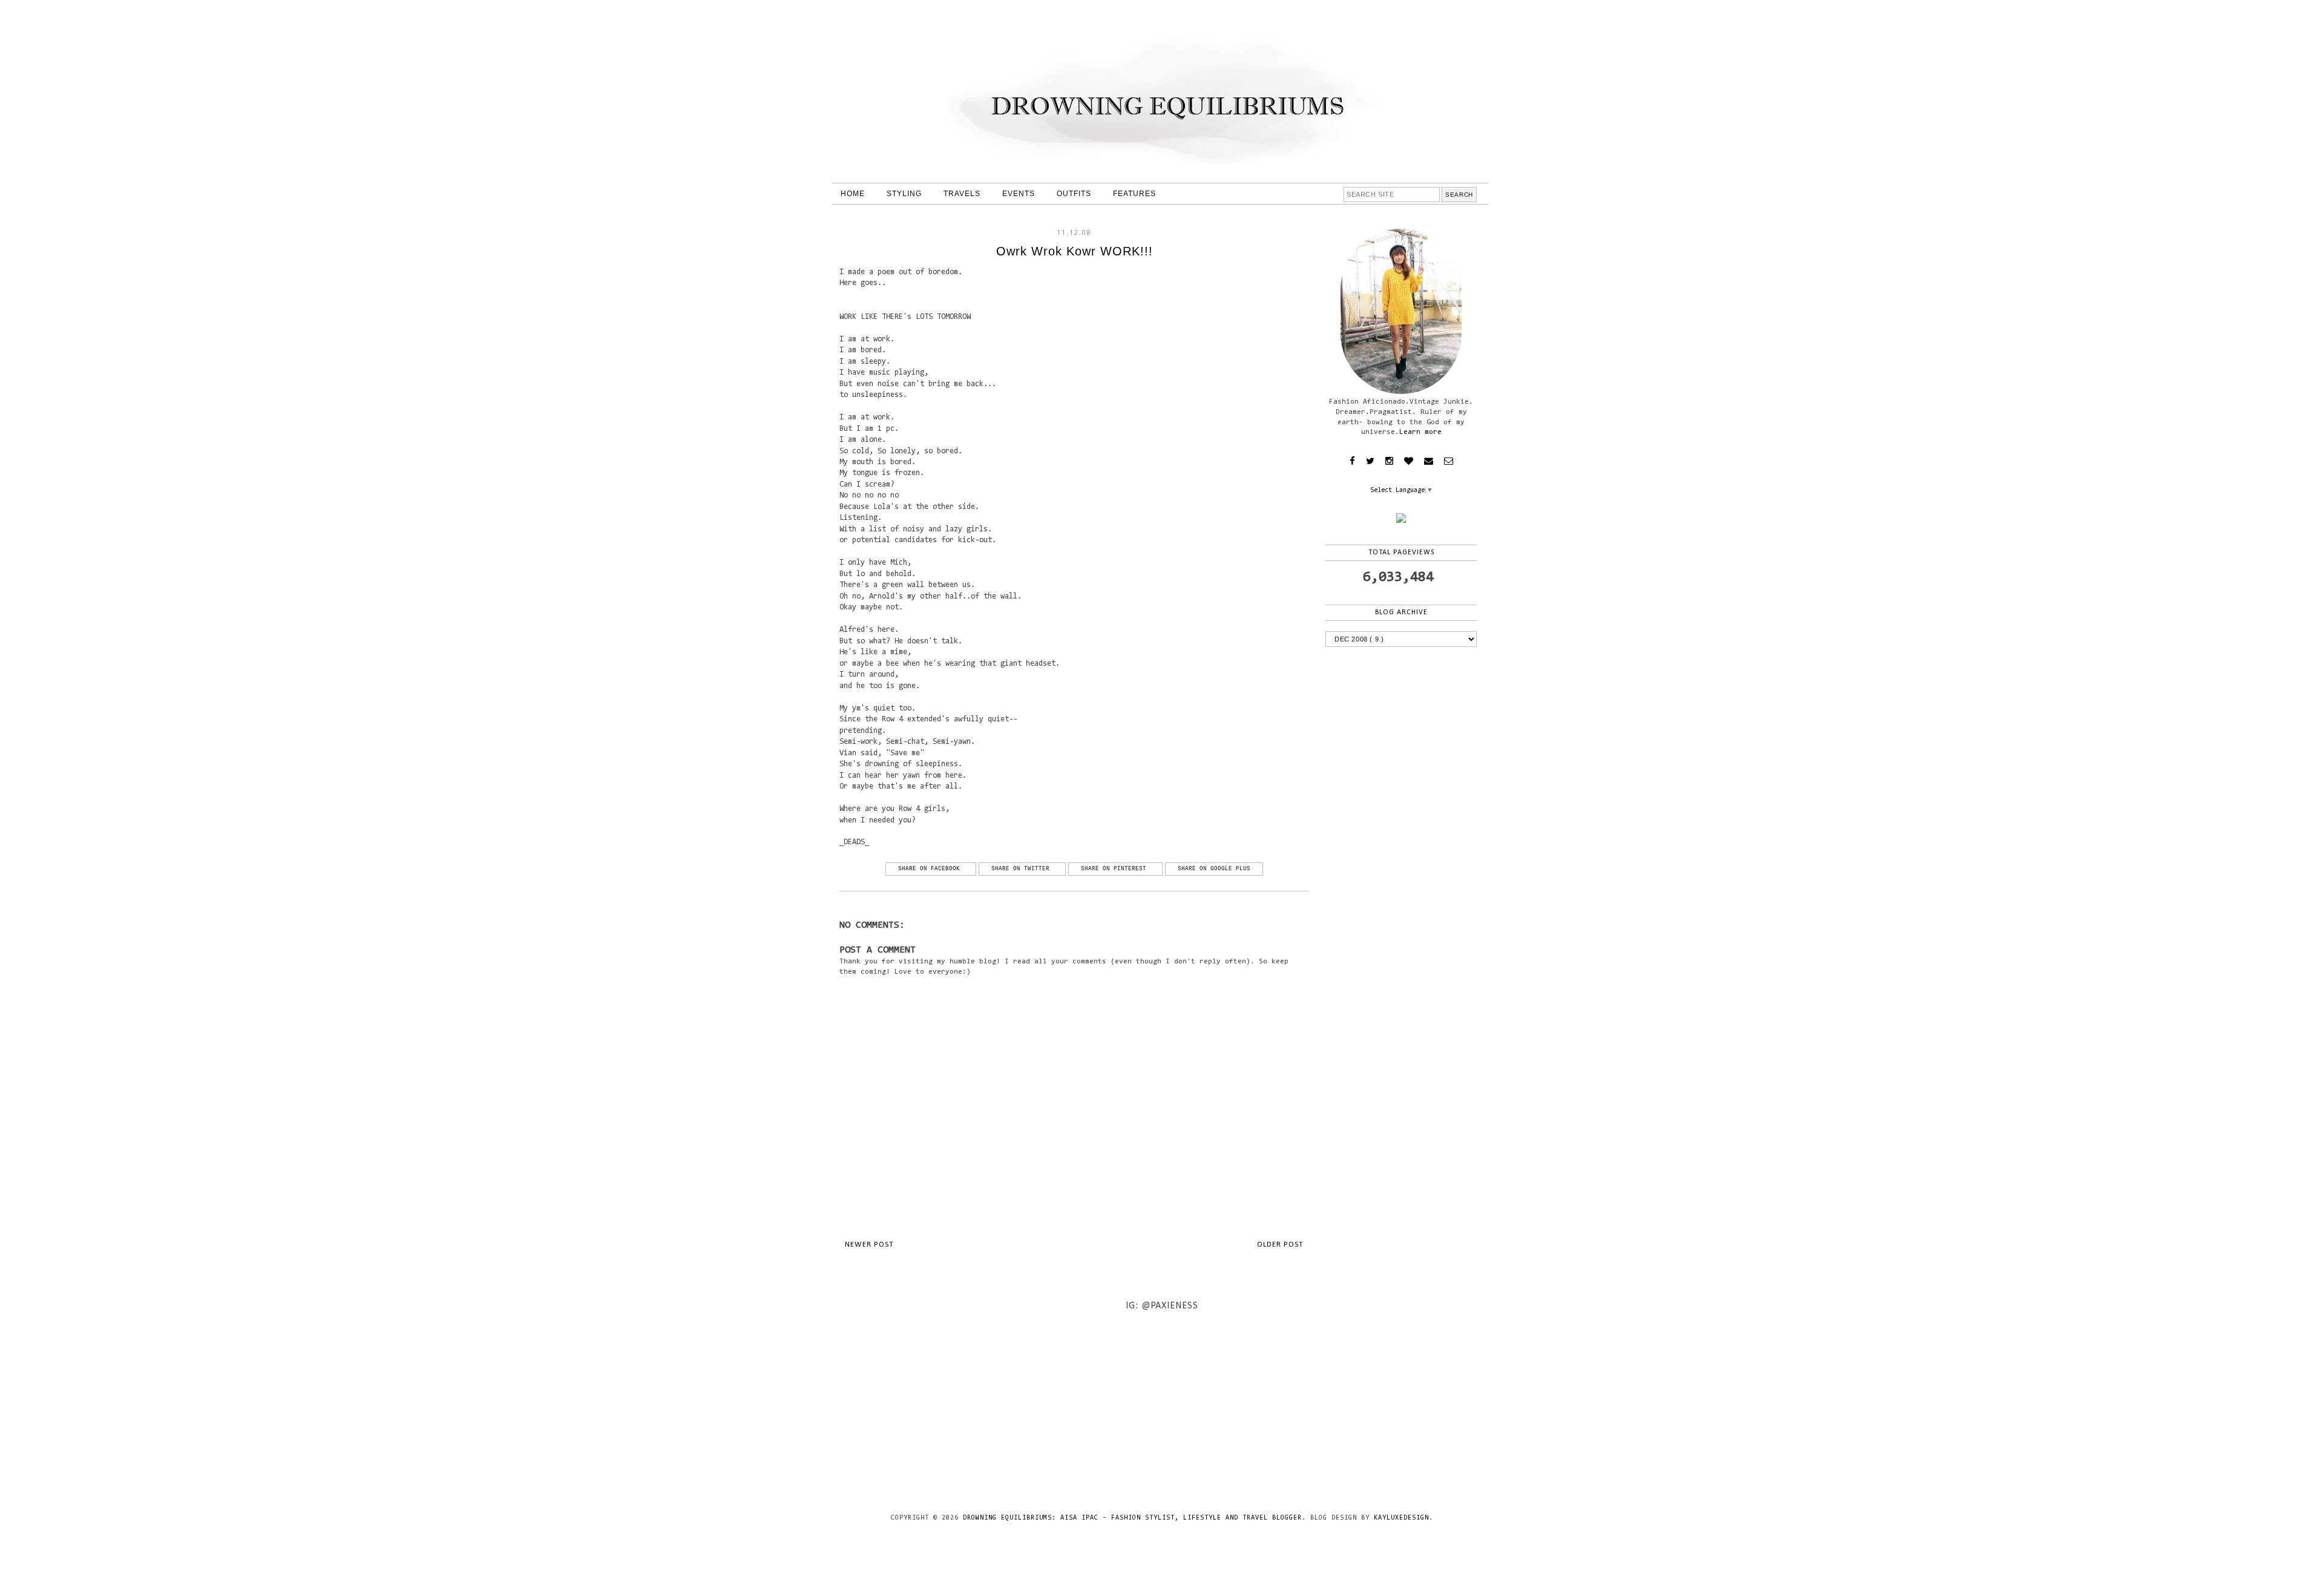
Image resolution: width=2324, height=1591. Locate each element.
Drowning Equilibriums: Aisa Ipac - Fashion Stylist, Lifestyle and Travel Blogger (1132, 1518)
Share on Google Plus (1214, 869)
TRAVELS (962, 194)
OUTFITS (1074, 194)
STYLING (904, 194)
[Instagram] (1389, 461)
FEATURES (1134, 194)
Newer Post (869, 1245)
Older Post (1280, 1245)
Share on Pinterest (1115, 869)
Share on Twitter (1022, 869)
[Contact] (1429, 461)
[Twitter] (1370, 461)
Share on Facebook (931, 869)
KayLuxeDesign (1401, 1518)
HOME (853, 194)
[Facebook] (1352, 461)
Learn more (1420, 432)
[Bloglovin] (1409, 461)
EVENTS (1019, 194)
